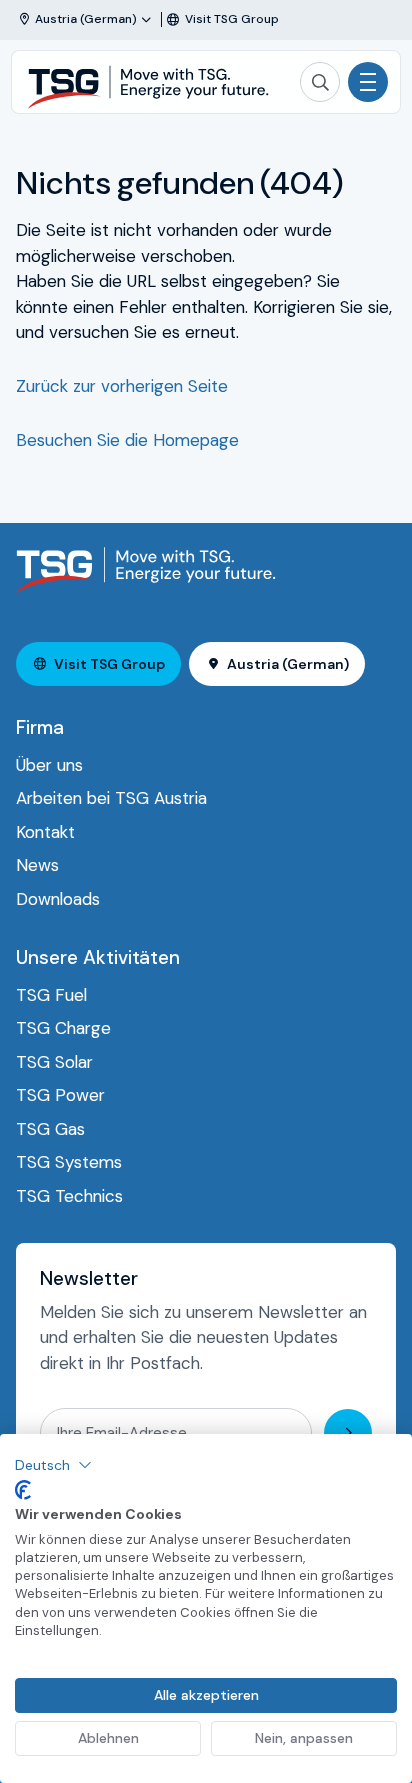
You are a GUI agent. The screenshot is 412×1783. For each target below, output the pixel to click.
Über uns (49, 765)
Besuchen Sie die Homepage (127, 440)
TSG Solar (54, 1062)
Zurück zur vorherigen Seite (122, 386)
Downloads (58, 899)
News (37, 865)
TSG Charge (63, 1028)
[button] (53, 1465)
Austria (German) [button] (288, 664)
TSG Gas (50, 1129)
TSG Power (60, 1095)
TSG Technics (69, 1196)
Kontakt (45, 832)
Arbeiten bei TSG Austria (111, 798)
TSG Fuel (51, 995)
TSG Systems (69, 1162)
